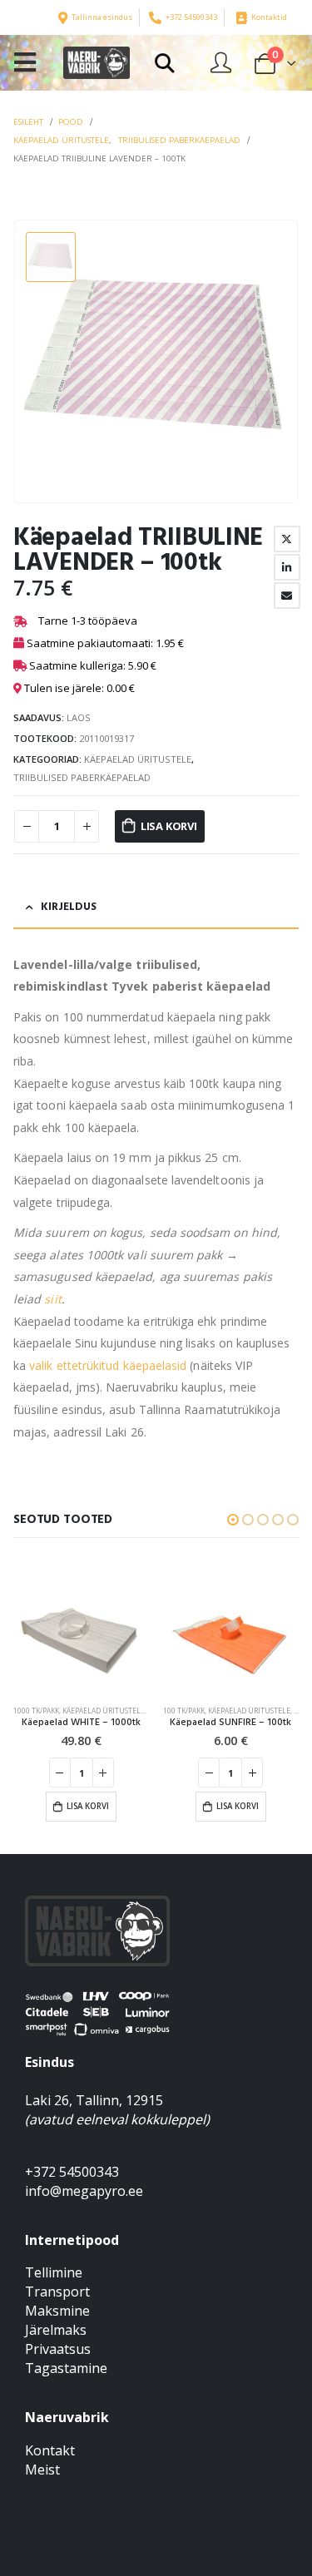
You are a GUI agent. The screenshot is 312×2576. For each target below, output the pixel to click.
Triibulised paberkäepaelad (82, 777)
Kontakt (50, 2450)
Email (287, 596)
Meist (42, 2470)
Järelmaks (56, 2330)
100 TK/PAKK (184, 1711)
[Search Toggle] (164, 63)
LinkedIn (287, 567)
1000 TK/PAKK (36, 1711)
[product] (82, 1626)
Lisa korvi (169, 826)
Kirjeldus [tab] (69, 907)
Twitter (287, 539)
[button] (233, 1520)
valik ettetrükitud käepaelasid (108, 1365)
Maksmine (57, 2311)
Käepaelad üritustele (138, 759)
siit (52, 1299)
